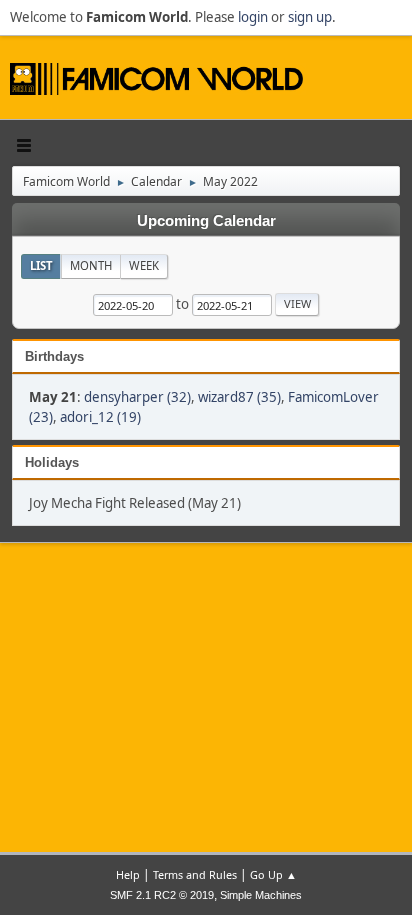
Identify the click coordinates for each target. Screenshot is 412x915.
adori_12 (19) (100, 417)
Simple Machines (261, 895)
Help (128, 874)
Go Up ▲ (273, 874)
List (41, 265)
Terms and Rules (195, 874)
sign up (310, 17)
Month (91, 265)
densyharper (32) (137, 397)
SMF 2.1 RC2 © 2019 (162, 895)
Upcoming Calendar (206, 221)
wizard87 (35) (239, 397)
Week (144, 265)
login (253, 17)
